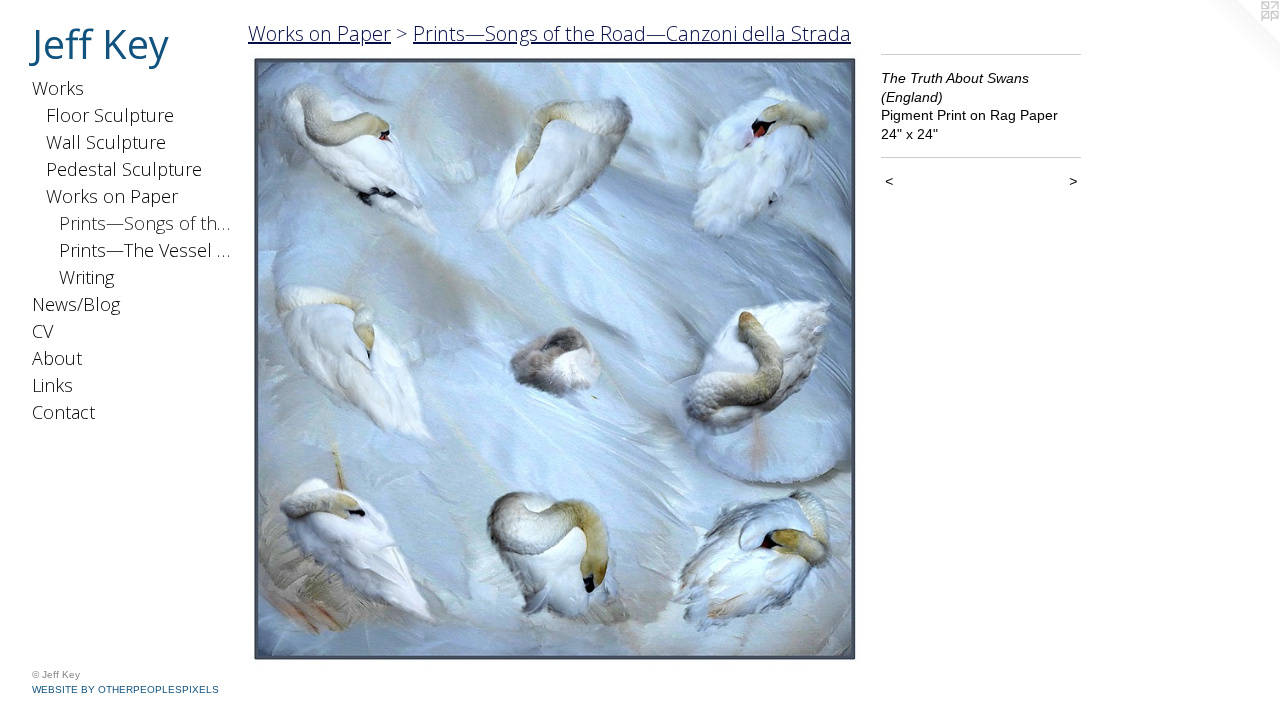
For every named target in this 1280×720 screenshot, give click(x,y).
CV (42, 331)
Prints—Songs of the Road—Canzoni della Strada (145, 223)
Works (58, 88)
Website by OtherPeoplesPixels (125, 689)
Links (52, 385)
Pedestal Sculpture (124, 169)
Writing (86, 277)
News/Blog (76, 304)
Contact (63, 412)
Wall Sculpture (106, 142)
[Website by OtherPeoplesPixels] (1240, 40)
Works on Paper (112, 196)
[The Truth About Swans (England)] (554, 360)
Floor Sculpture (110, 115)
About (57, 358)
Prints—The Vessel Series (145, 250)
